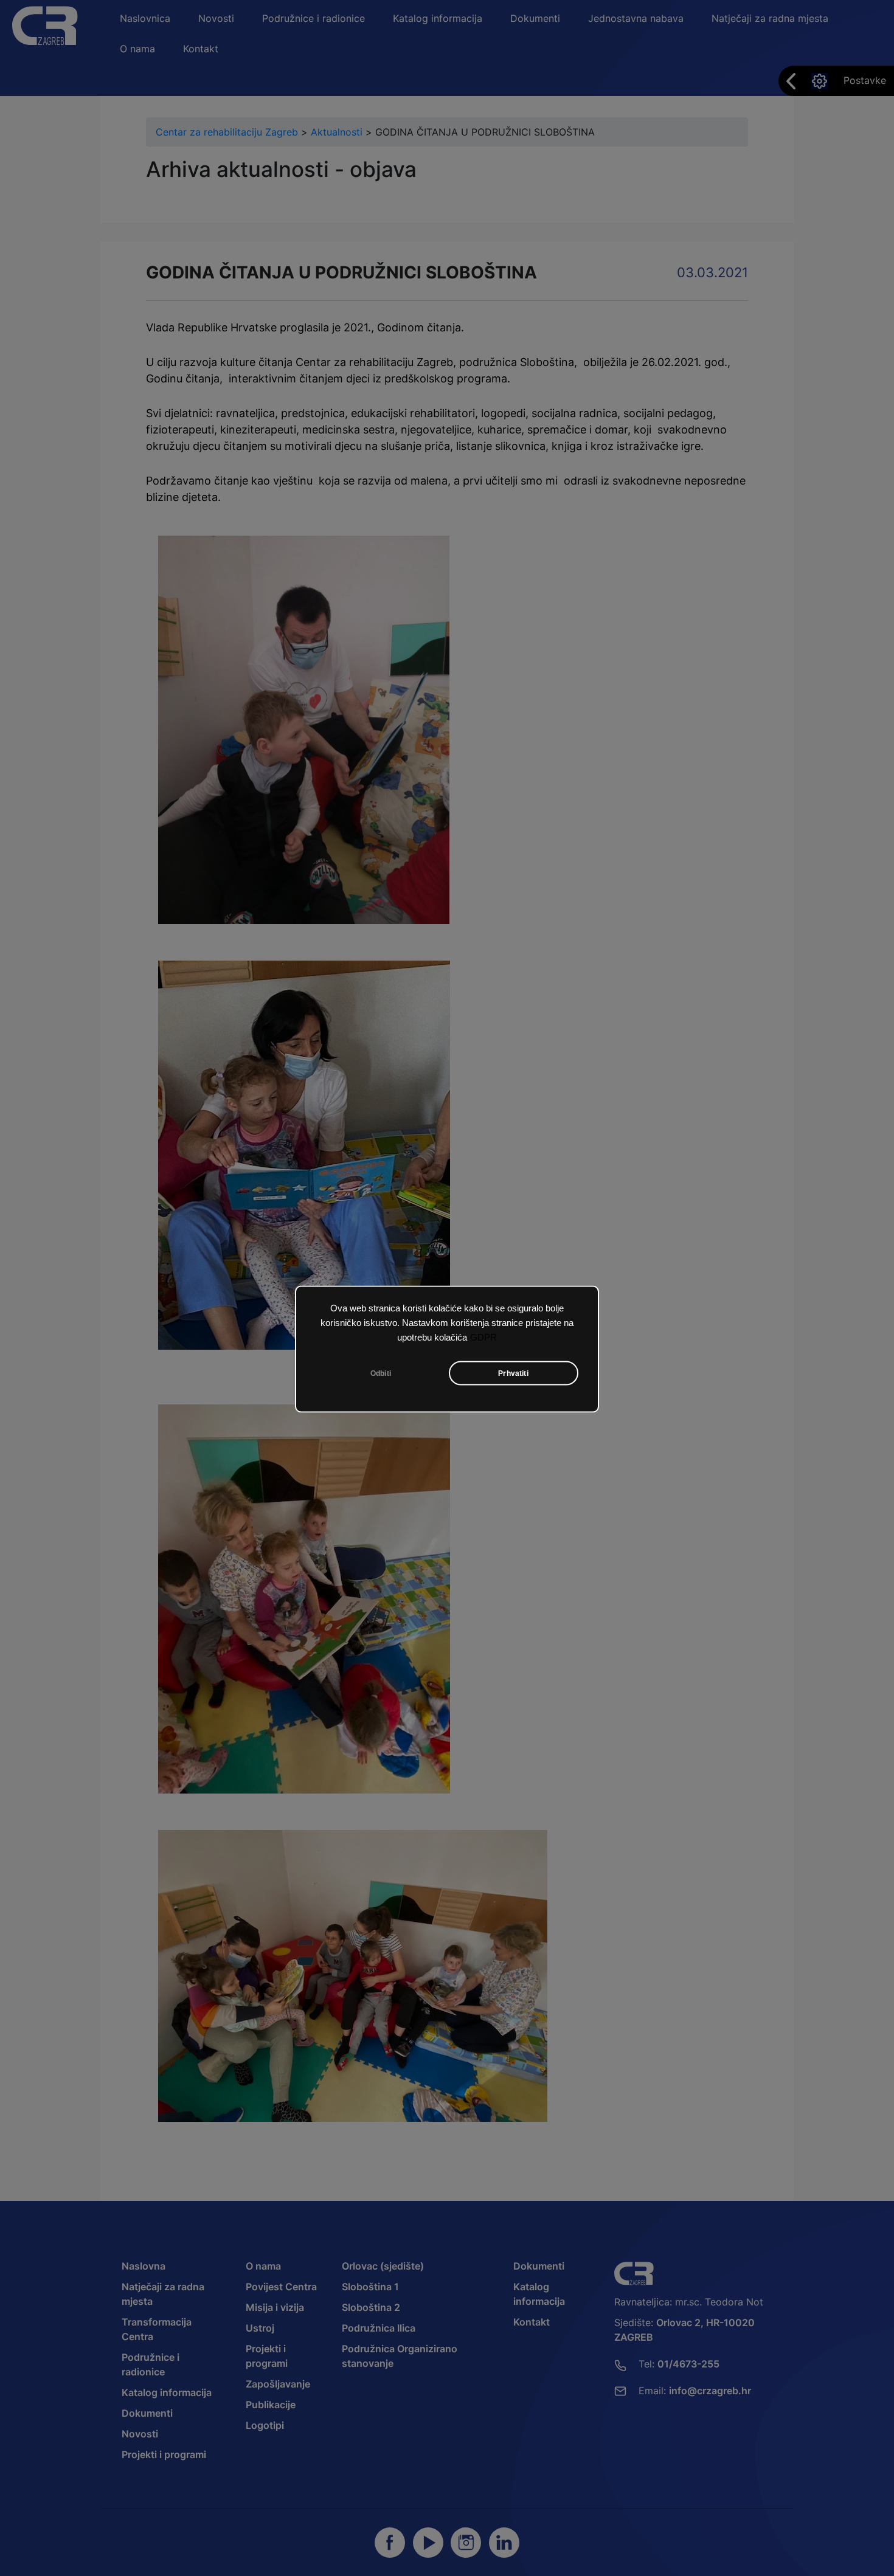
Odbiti (381, 1373)
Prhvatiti (513, 1373)
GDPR (483, 1337)
